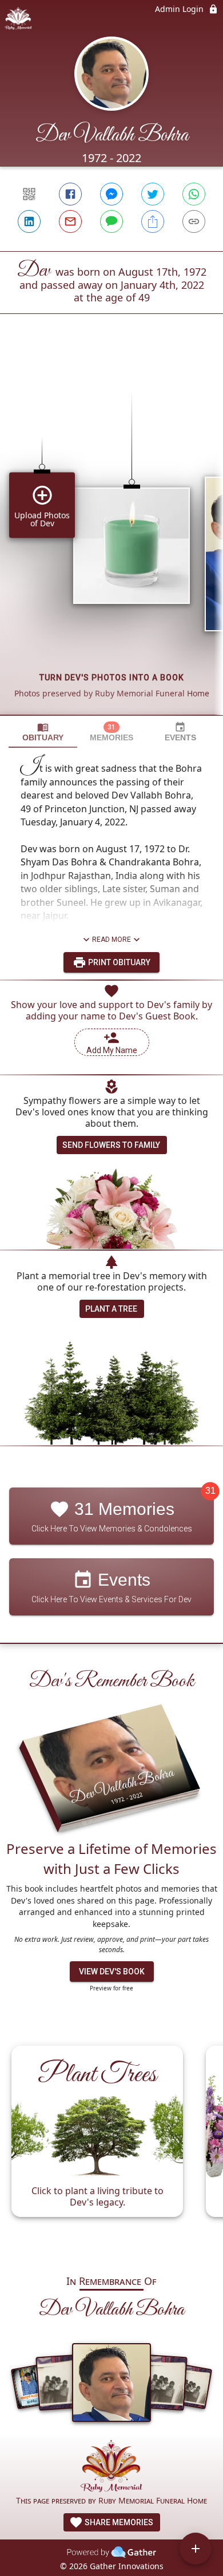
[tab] (43, 732)
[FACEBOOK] (70, 194)
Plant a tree (111, 1309)
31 (210, 1491)
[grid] (111, 534)
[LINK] (194, 221)
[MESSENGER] (111, 194)
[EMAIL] (70, 221)
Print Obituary (118, 962)
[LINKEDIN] (29, 221)
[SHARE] (153, 221)
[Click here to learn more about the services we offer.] (111, 2467)
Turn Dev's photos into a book (112, 678)
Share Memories (118, 2522)
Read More (111, 940)
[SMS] (111, 221)
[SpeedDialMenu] (196, 2549)
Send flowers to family (111, 1145)
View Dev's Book (112, 1972)
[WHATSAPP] (194, 194)
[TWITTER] (153, 194)
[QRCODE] (29, 194)
